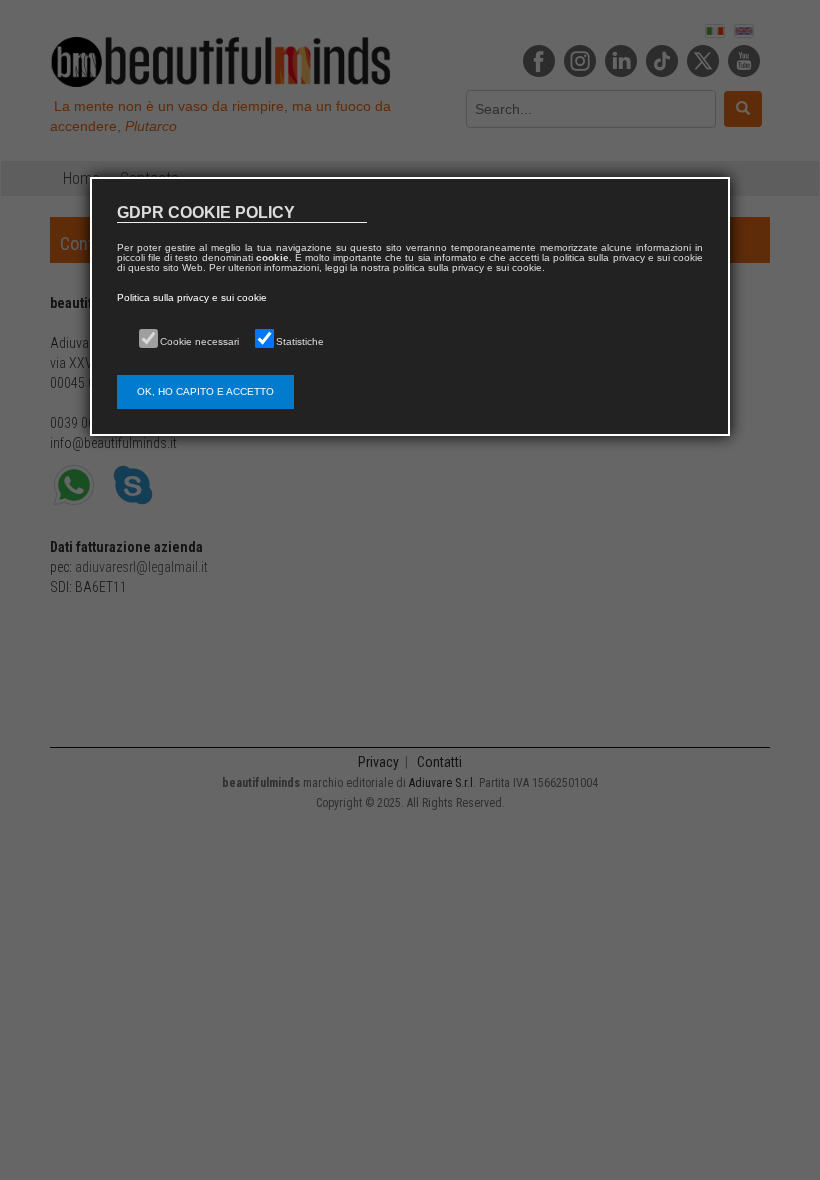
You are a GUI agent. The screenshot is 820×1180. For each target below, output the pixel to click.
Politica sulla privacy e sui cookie (192, 297)
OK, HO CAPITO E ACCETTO (205, 391)
